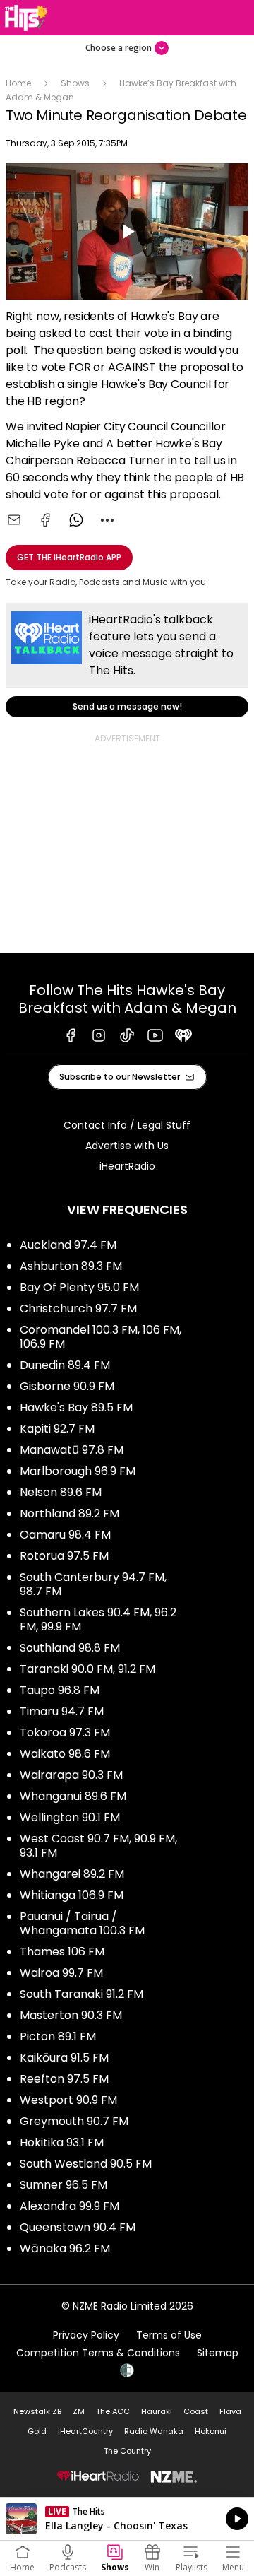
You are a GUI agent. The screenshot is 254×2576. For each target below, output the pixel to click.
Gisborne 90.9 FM (67, 1386)
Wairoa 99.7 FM (61, 1973)
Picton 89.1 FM (58, 2036)
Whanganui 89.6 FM (73, 1796)
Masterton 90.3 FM (71, 2015)
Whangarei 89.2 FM (72, 1874)
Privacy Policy (86, 2335)
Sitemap (218, 2353)
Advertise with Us (127, 1146)
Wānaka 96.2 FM (65, 2248)
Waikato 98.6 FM (65, 1754)
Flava (230, 2411)
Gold (37, 2431)
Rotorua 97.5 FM (64, 1556)
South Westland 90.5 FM (86, 2164)
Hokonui (211, 2431)
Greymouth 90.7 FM (74, 2121)
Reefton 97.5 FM (64, 2079)
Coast (196, 2411)
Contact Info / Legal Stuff (127, 1125)
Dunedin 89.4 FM (65, 1365)
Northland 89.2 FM (69, 1513)
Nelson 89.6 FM (61, 1492)
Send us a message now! (127, 660)
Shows (75, 83)
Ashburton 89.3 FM (71, 1266)
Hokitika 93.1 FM (62, 2142)
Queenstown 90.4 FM (78, 2227)
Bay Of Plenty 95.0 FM (79, 1287)
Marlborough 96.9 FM (78, 1471)
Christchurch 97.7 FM (78, 1308)
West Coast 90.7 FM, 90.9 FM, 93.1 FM (98, 1846)
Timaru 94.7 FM (62, 1711)
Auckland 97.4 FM (68, 1245)
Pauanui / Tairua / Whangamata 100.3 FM (82, 1923)
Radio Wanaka (154, 2431)
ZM (79, 2411)
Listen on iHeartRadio (127, 2519)
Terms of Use (169, 2335)
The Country (127, 2451)
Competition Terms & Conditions (98, 2353)
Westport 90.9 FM (68, 2100)
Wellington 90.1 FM (70, 1817)
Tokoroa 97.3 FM (65, 1733)
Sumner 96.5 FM (64, 2185)
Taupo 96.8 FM (60, 1690)
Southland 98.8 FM (70, 1648)
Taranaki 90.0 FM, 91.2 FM (87, 1669)
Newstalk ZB (37, 2411)
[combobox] (107, 520)
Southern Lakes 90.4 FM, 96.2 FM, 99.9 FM (98, 1619)
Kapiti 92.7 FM (57, 1429)
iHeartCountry (85, 2431)
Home (18, 83)
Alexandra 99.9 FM (69, 2206)
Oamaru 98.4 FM (65, 1535)
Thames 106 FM (62, 1952)
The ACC (113, 2411)
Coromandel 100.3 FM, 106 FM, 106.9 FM (101, 1337)
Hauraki (157, 2411)
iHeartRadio (127, 1166)
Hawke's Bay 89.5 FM (76, 1407)
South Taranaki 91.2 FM (81, 1994)
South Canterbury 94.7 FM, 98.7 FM (93, 1584)
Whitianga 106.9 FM (72, 1895)
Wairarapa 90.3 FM (71, 1775)
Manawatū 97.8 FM (72, 1450)
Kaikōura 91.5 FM (64, 2058)
